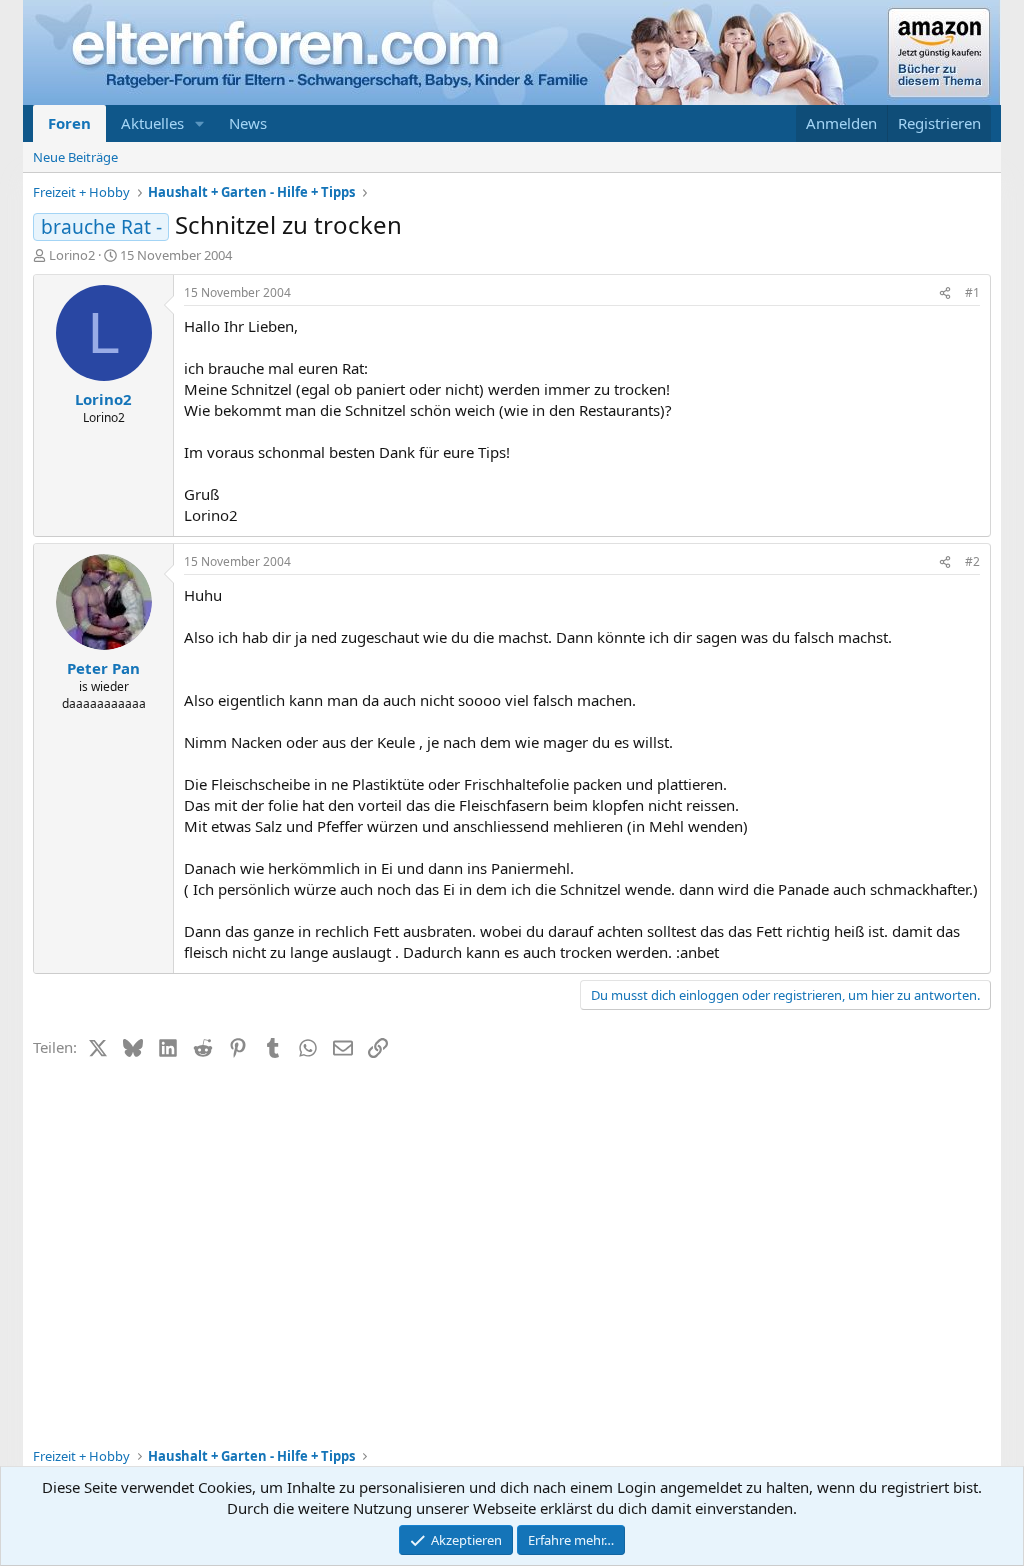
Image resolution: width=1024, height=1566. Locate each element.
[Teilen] (945, 293)
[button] (200, 123)
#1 (972, 292)
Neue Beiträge (75, 157)
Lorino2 (72, 255)
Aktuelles (152, 123)
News (248, 123)
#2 (972, 561)
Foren (69, 123)
